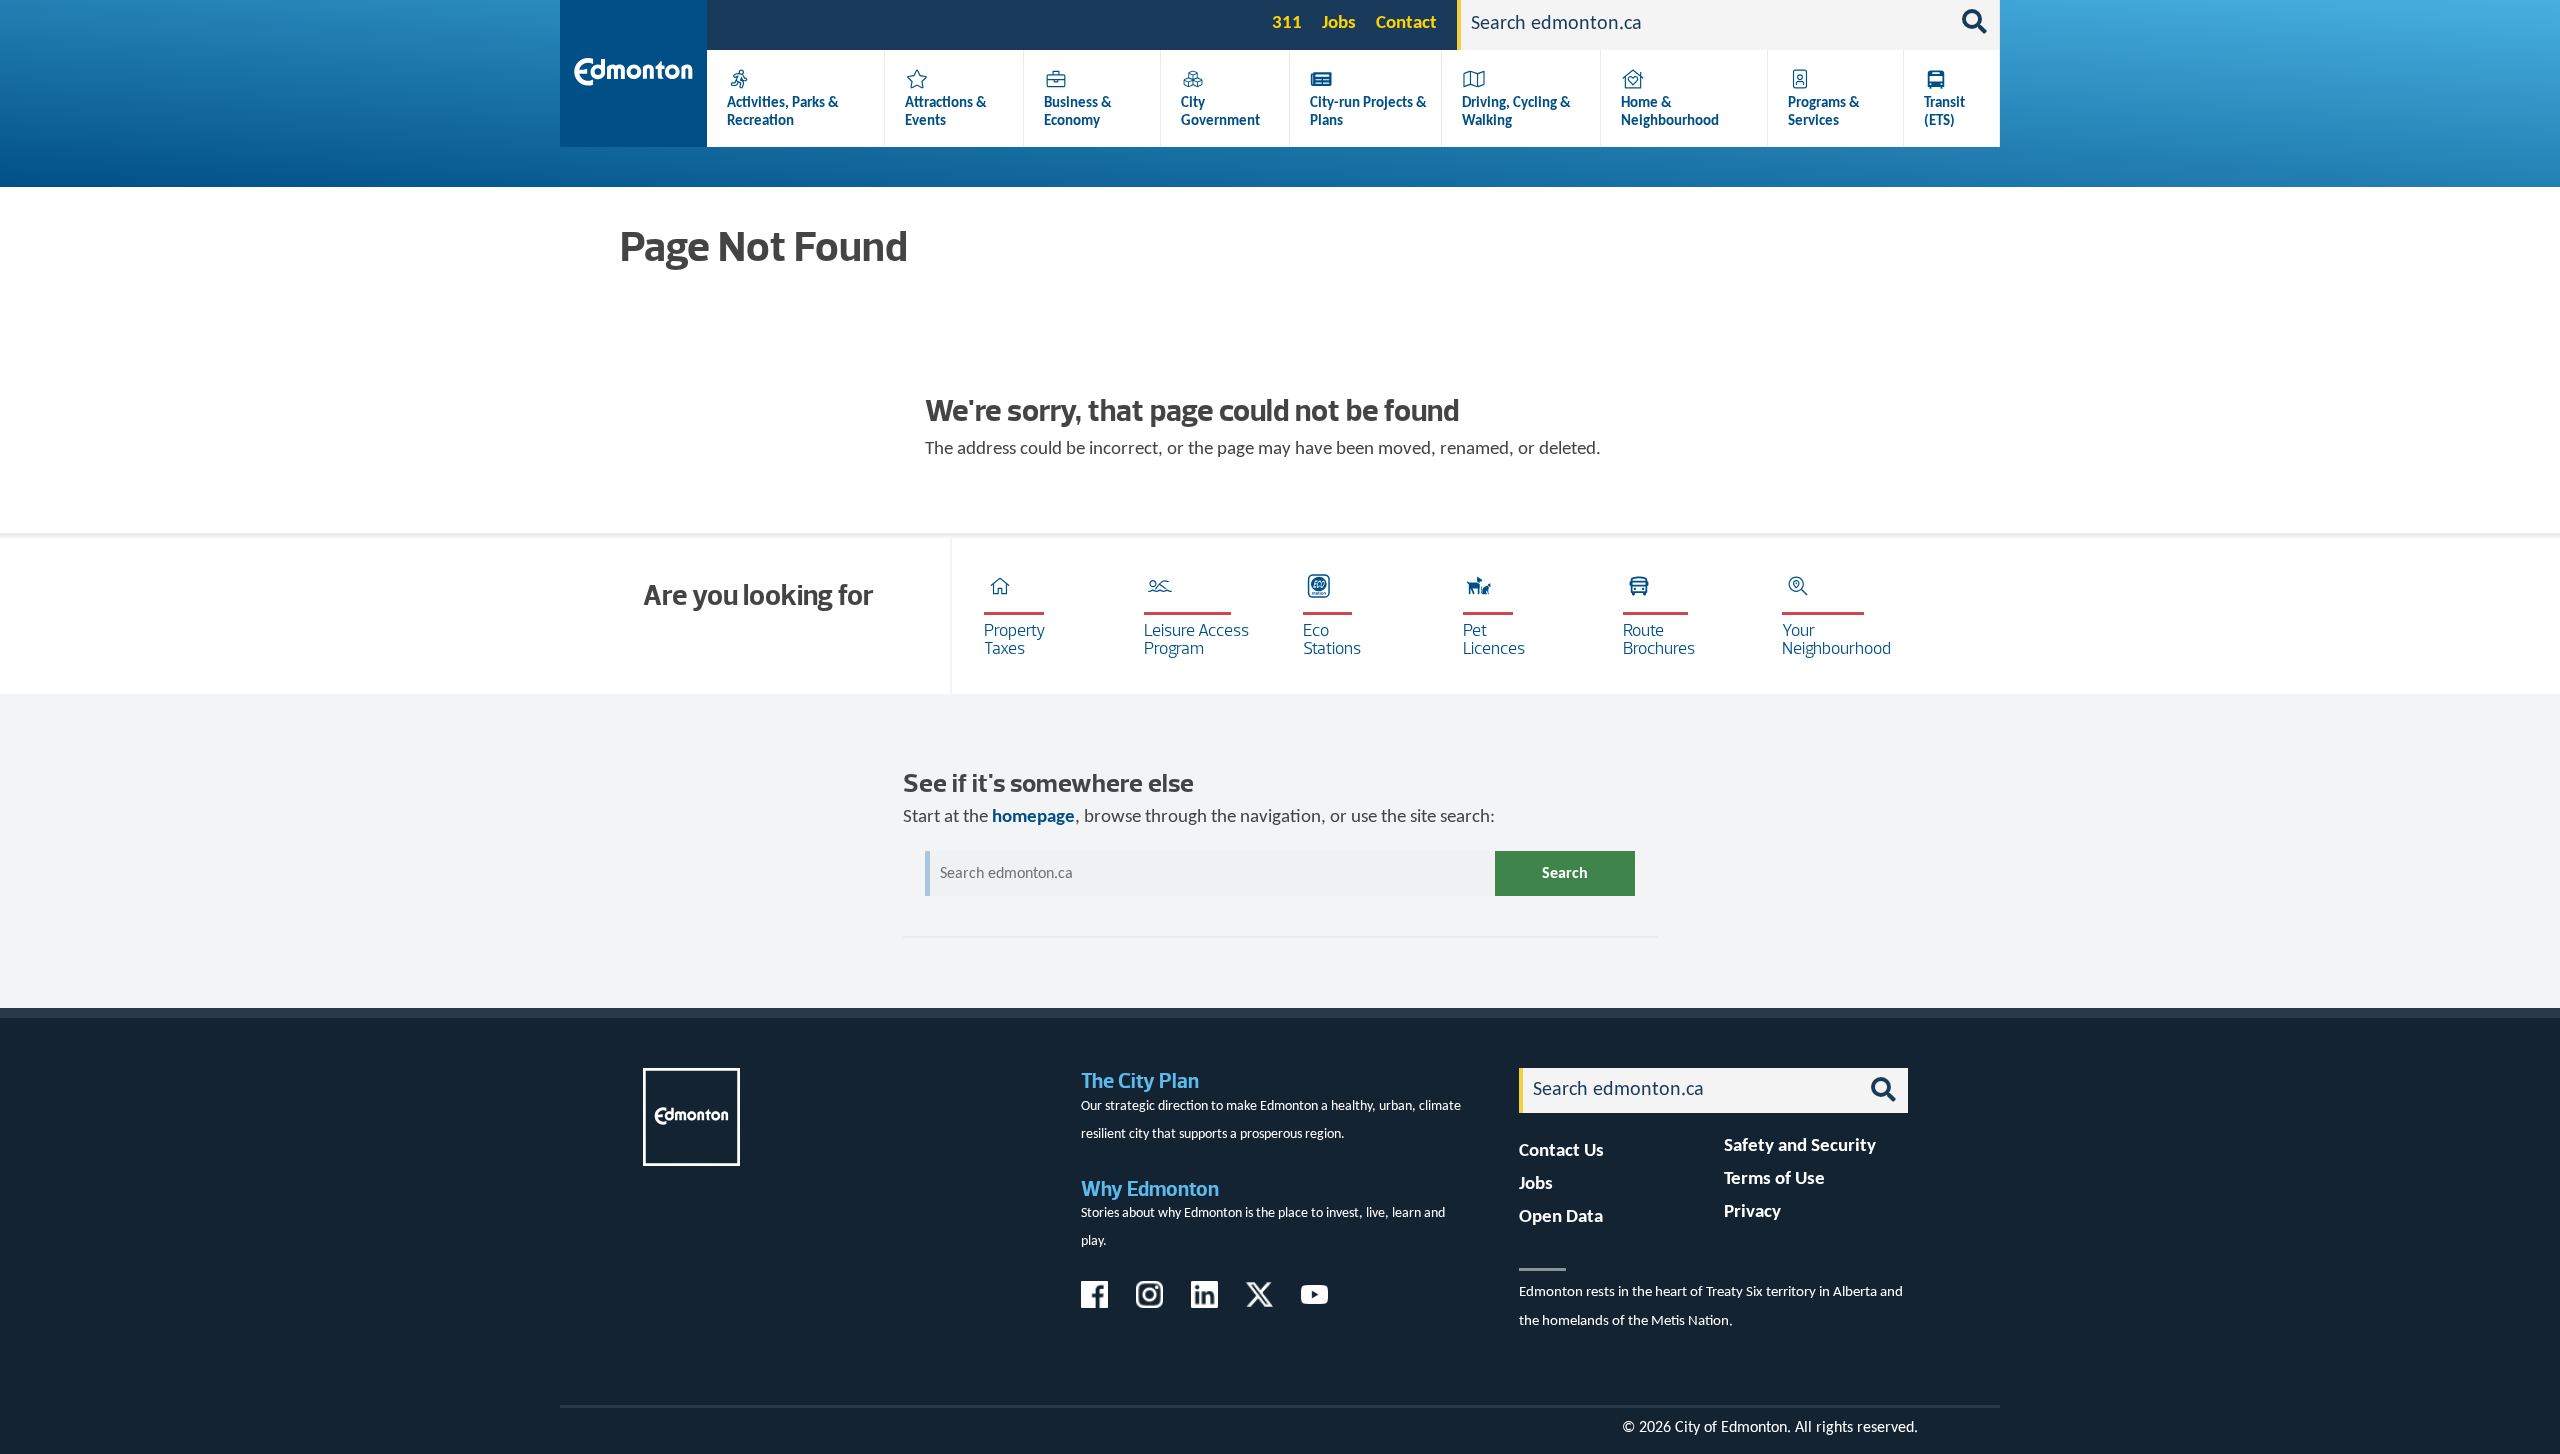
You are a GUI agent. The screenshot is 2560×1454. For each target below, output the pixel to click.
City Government (1220, 112)
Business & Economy (1078, 112)
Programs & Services (1824, 112)
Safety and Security (1800, 1146)
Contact (1406, 23)
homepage (1033, 817)
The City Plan (1140, 1080)
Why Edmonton (1150, 1188)
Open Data (1561, 1217)
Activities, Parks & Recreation (783, 112)
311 (1287, 23)
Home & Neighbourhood (1670, 112)
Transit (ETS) (1944, 112)
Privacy (1752, 1212)
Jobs (1339, 23)
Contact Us (1561, 1151)
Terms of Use (1774, 1179)
